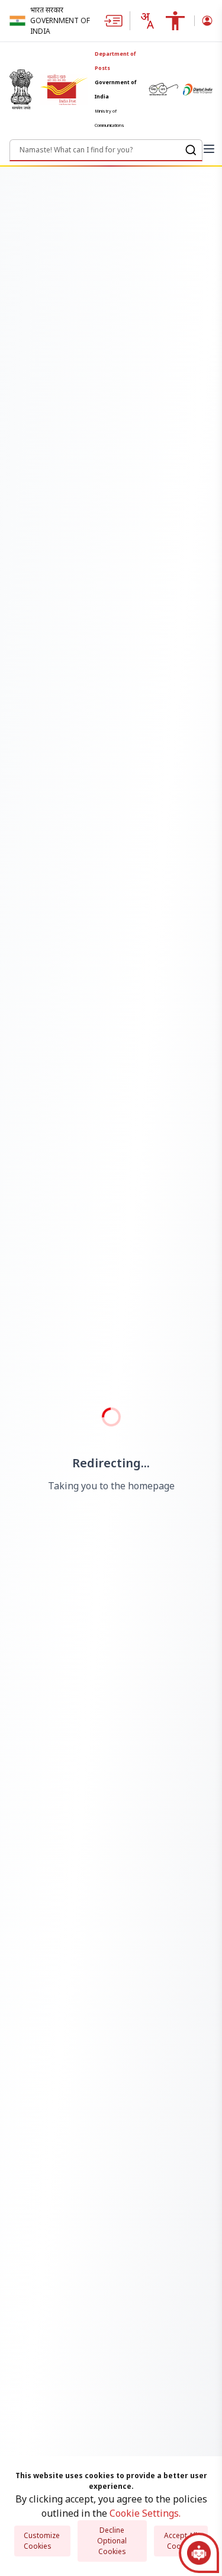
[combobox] (147, 21)
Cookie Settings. (145, 2513)
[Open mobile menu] (209, 149)
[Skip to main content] (117, 21)
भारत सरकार (47, 10)
